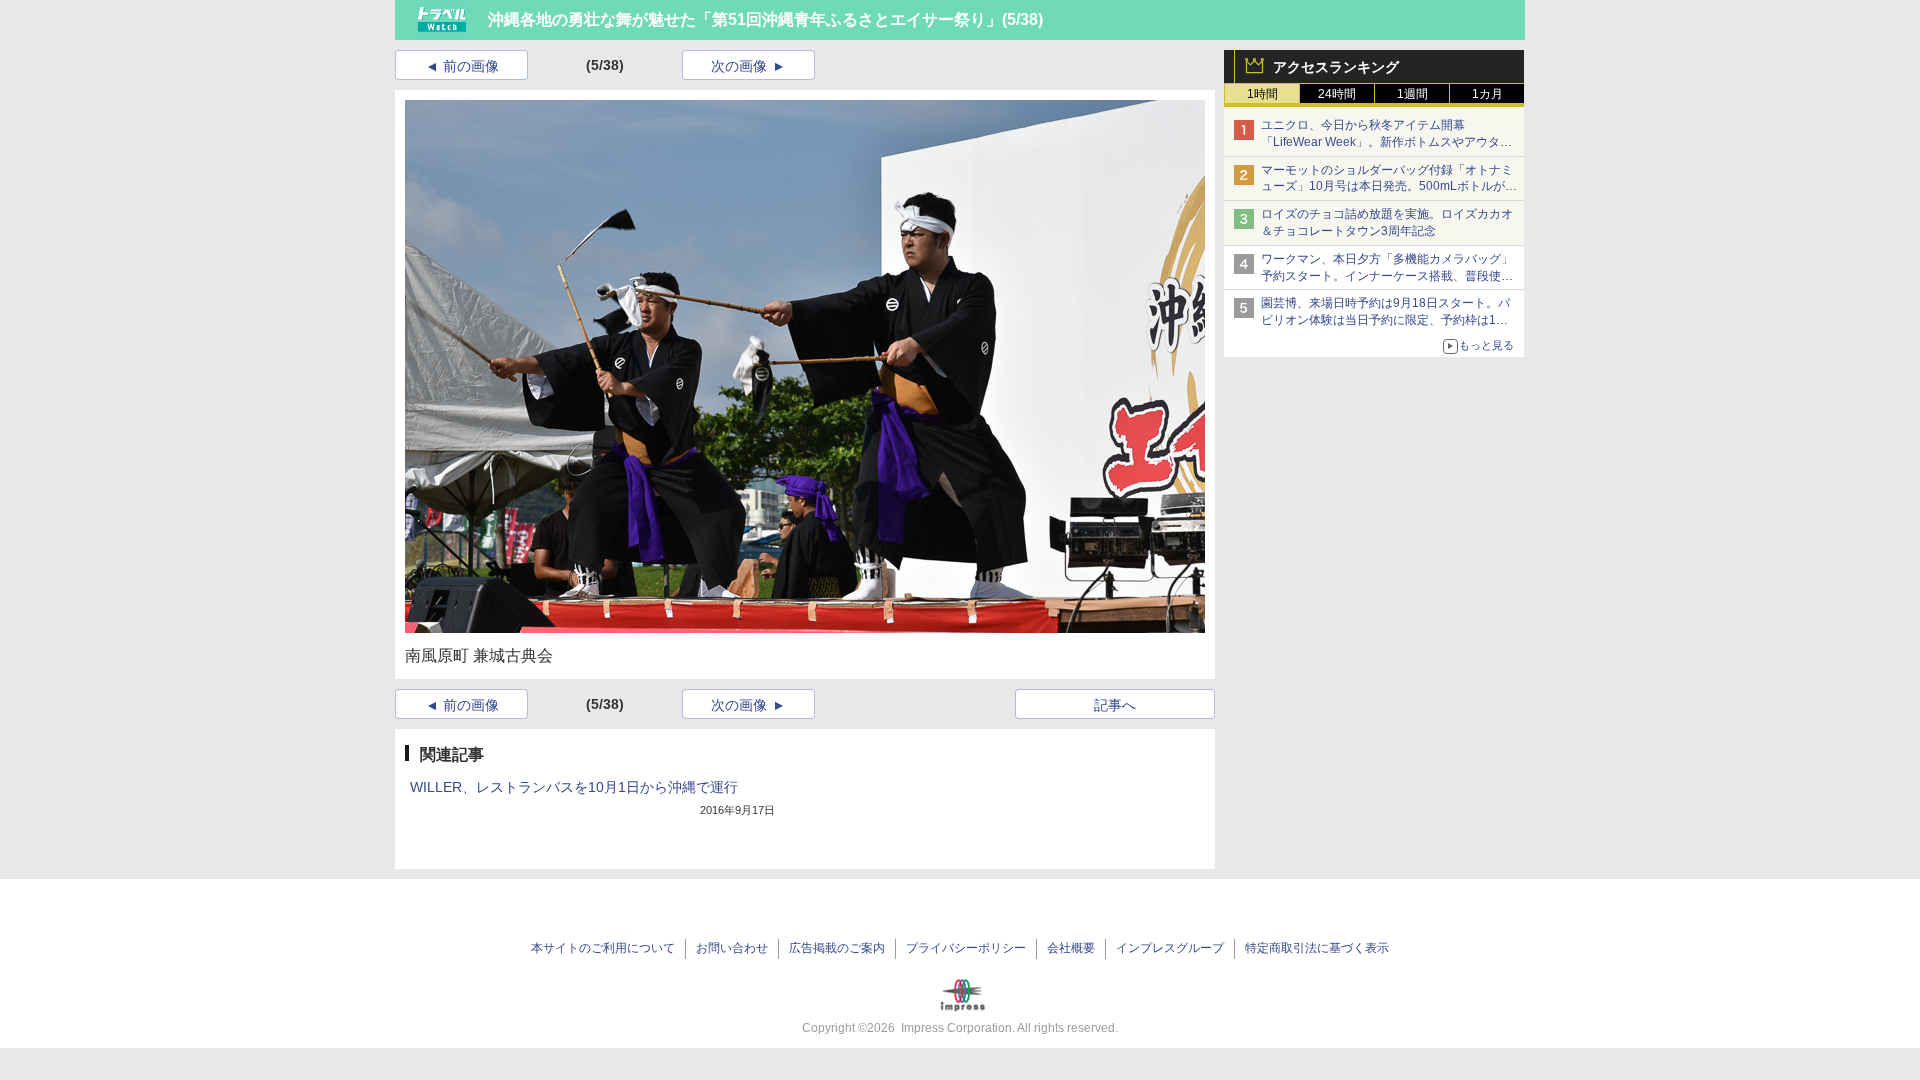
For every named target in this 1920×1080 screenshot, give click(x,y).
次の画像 (739, 66)
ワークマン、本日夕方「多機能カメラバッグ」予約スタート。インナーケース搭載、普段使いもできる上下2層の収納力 (1387, 276)
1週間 (1412, 94)
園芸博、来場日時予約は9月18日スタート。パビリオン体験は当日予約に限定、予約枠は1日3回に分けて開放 (1388, 320)
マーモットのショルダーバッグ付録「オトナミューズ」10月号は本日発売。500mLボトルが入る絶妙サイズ (1389, 187)
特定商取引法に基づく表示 (1317, 948)
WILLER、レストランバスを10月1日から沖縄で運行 (574, 787)
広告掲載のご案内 (837, 948)
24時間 (1337, 94)
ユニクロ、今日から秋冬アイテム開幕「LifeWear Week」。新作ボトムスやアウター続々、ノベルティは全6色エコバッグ (1386, 142)
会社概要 (1071, 948)
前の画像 (471, 66)
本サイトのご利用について (603, 948)
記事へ (1115, 705)
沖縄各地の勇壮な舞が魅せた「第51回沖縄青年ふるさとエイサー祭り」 (745, 19)
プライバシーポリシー (966, 948)
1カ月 (1487, 94)
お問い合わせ (732, 948)
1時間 (1262, 94)
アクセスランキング (1336, 67)
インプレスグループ (1170, 948)
